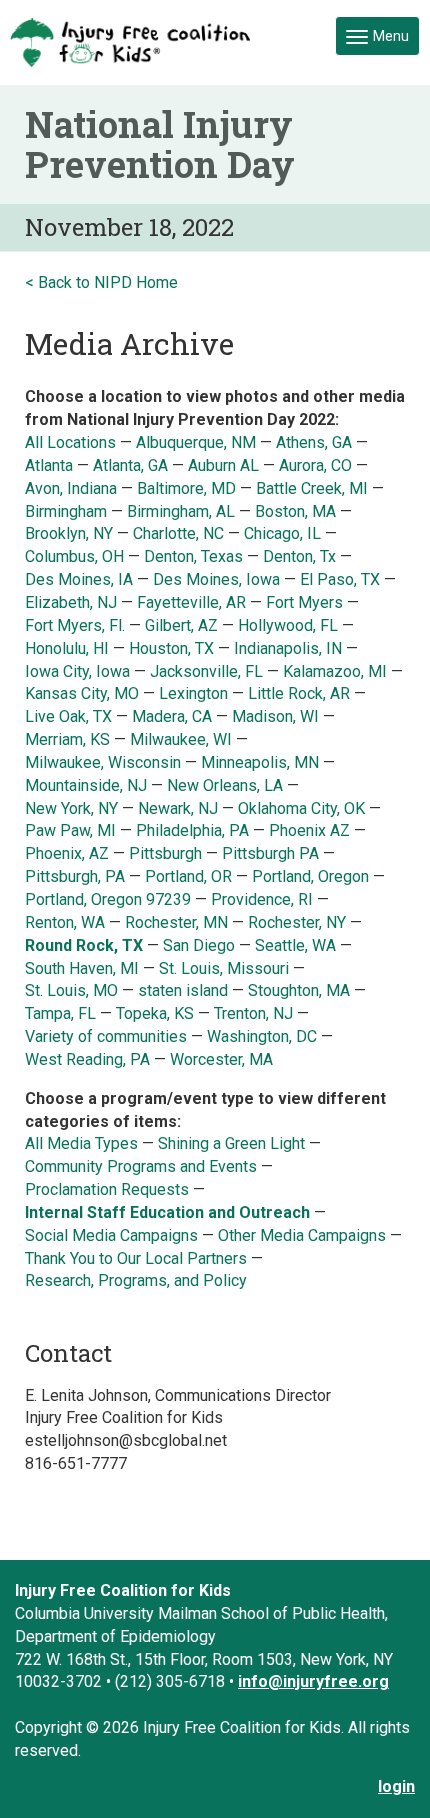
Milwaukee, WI (181, 739)
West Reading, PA (87, 1059)
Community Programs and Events (141, 1166)
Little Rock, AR (299, 693)
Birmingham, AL (181, 511)
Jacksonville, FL (206, 671)
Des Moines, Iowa (216, 579)
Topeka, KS (155, 1013)
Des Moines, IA (79, 579)
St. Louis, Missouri (226, 968)
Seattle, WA (297, 945)
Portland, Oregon (310, 876)
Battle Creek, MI (312, 488)
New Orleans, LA (225, 785)
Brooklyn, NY (69, 533)
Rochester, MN (176, 922)
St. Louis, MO (71, 990)
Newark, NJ (180, 808)
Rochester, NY (297, 922)
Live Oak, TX (68, 716)
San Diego (199, 945)
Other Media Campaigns (302, 1235)
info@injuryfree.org (313, 1681)
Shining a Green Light (231, 1143)
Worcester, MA (221, 1059)
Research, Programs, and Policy (136, 1280)
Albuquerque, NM (196, 442)
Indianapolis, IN (288, 648)
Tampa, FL (60, 1013)
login (396, 1786)
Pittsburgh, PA (75, 876)
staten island (183, 990)
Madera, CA (174, 716)
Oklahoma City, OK (301, 808)
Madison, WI (275, 716)
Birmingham (66, 511)
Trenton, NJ (255, 1013)
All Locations (70, 442)
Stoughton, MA (299, 990)
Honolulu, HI (67, 648)
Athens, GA (316, 442)
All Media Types (81, 1143)
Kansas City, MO (82, 693)
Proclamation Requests (107, 1189)
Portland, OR (188, 876)
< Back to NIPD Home (101, 282)
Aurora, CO (315, 465)
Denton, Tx (299, 556)
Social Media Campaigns (111, 1235)
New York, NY (73, 808)
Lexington (193, 693)
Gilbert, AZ (181, 625)
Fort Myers (304, 602)
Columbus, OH (74, 556)
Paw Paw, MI (70, 830)
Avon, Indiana (71, 488)
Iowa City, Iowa (77, 671)
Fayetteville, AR (191, 602)
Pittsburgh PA (270, 853)
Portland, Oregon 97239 (108, 899)
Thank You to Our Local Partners (136, 1258)
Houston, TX (171, 648)
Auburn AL (225, 465)
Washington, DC (262, 1036)
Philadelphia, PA (192, 830)
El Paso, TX (340, 579)
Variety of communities (106, 1036)
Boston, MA (295, 511)
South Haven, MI (82, 968)
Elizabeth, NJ (73, 602)
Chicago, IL (284, 533)
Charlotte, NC (178, 533)
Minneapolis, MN (260, 762)
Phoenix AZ (311, 830)
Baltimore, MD (186, 488)
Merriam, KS (67, 739)
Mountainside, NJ (86, 785)
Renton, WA (65, 922)
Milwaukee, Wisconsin (103, 762)
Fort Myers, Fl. (77, 625)
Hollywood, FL (290, 625)
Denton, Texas (193, 556)
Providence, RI (262, 899)
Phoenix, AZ (67, 853)
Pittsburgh (165, 853)
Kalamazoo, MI (335, 671)
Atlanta (49, 465)
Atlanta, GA (130, 465)
